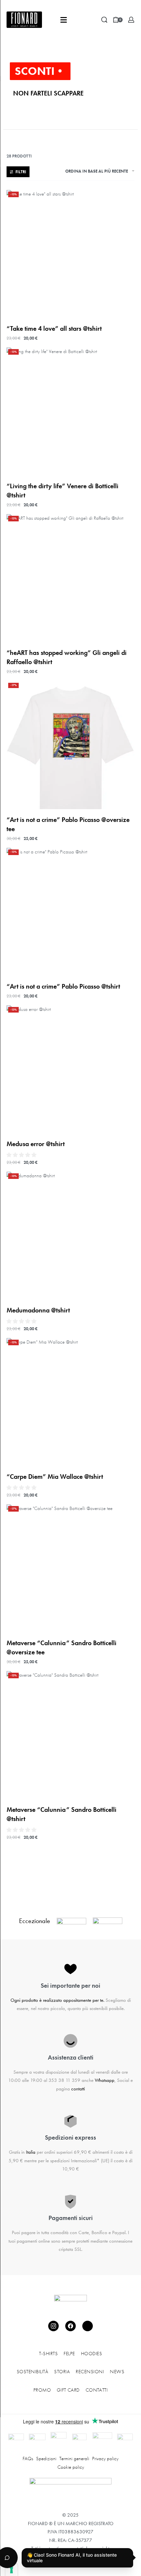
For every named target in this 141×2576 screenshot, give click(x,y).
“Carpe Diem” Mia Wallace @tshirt (55, 1476)
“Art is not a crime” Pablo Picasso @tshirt (63, 986)
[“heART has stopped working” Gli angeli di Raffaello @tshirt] (70, 578)
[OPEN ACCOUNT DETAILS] (131, 20)
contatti (78, 2089)
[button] (22, 1155)
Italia (31, 2152)
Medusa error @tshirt (36, 1144)
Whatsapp (105, 2080)
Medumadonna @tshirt (38, 1310)
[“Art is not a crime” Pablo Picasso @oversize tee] (70, 745)
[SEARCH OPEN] (104, 20)
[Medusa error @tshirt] (70, 1069)
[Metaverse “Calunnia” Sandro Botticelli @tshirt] (70, 1735)
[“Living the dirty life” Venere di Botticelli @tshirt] (70, 411)
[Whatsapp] (88, 2326)
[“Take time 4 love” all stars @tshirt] (70, 254)
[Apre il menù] (64, 20)
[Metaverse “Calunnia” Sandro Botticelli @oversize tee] (70, 1568)
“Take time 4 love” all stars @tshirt (54, 328)
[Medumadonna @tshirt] (70, 1236)
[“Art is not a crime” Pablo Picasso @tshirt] (70, 912)
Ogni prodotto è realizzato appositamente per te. (57, 2000)
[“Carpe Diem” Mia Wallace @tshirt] (70, 1402)
